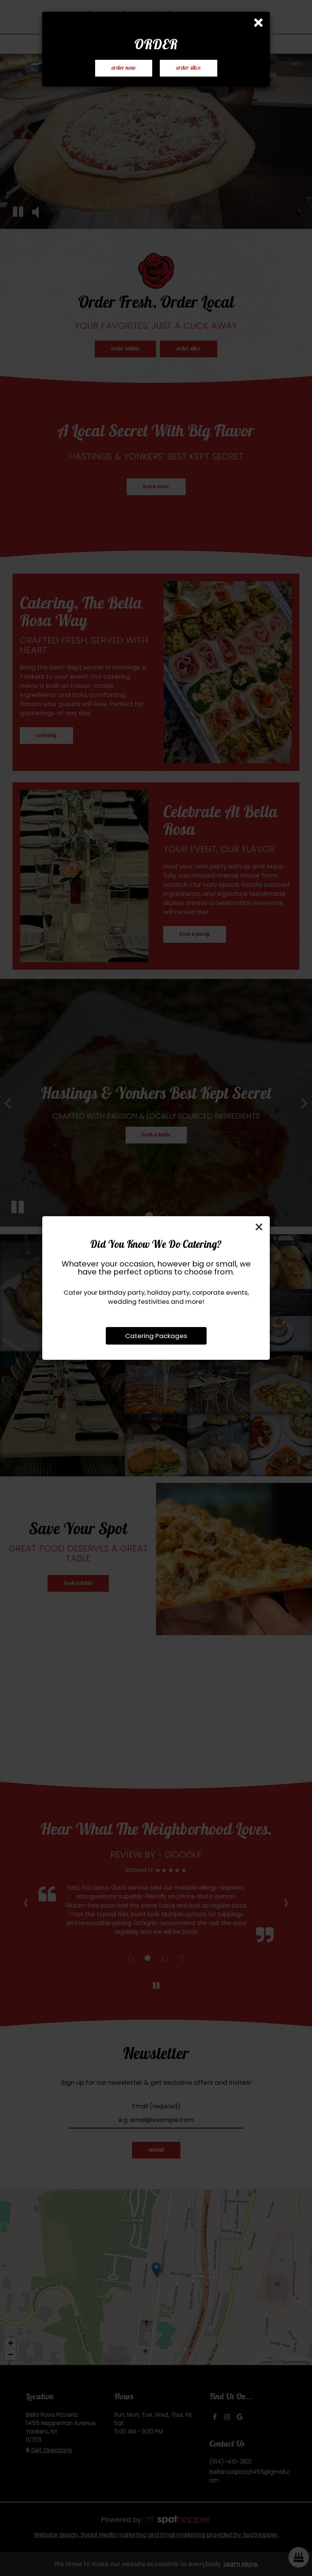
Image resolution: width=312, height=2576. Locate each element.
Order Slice (180, 70)
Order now (124, 68)
